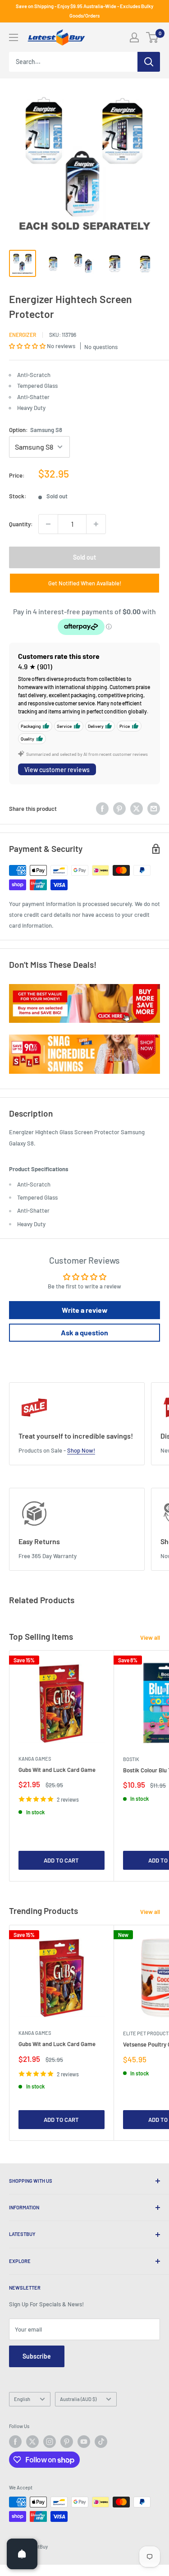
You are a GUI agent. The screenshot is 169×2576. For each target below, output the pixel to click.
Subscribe (37, 2356)
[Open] (22, 2554)
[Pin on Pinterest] (119, 809)
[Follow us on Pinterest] (67, 2442)
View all (150, 1638)
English (22, 2399)
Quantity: (21, 524)
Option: (36, 430)
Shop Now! (81, 1450)
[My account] (134, 37)
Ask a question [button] (84, 1332)
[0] (153, 37)
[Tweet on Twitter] (137, 809)
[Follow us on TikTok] (101, 2442)
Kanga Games (35, 1759)
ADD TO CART (61, 1860)
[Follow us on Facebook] (15, 2442)
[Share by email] (154, 809)
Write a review (85, 1310)
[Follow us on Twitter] (32, 2442)
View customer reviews (57, 770)
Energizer (23, 335)
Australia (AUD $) (78, 2399)
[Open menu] (14, 37)
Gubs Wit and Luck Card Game (57, 1770)
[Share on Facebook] (102, 809)
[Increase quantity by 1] (96, 524)
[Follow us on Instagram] (50, 2442)
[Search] (149, 62)
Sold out (84, 557)
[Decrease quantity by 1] (48, 524)
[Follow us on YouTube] (84, 2442)
